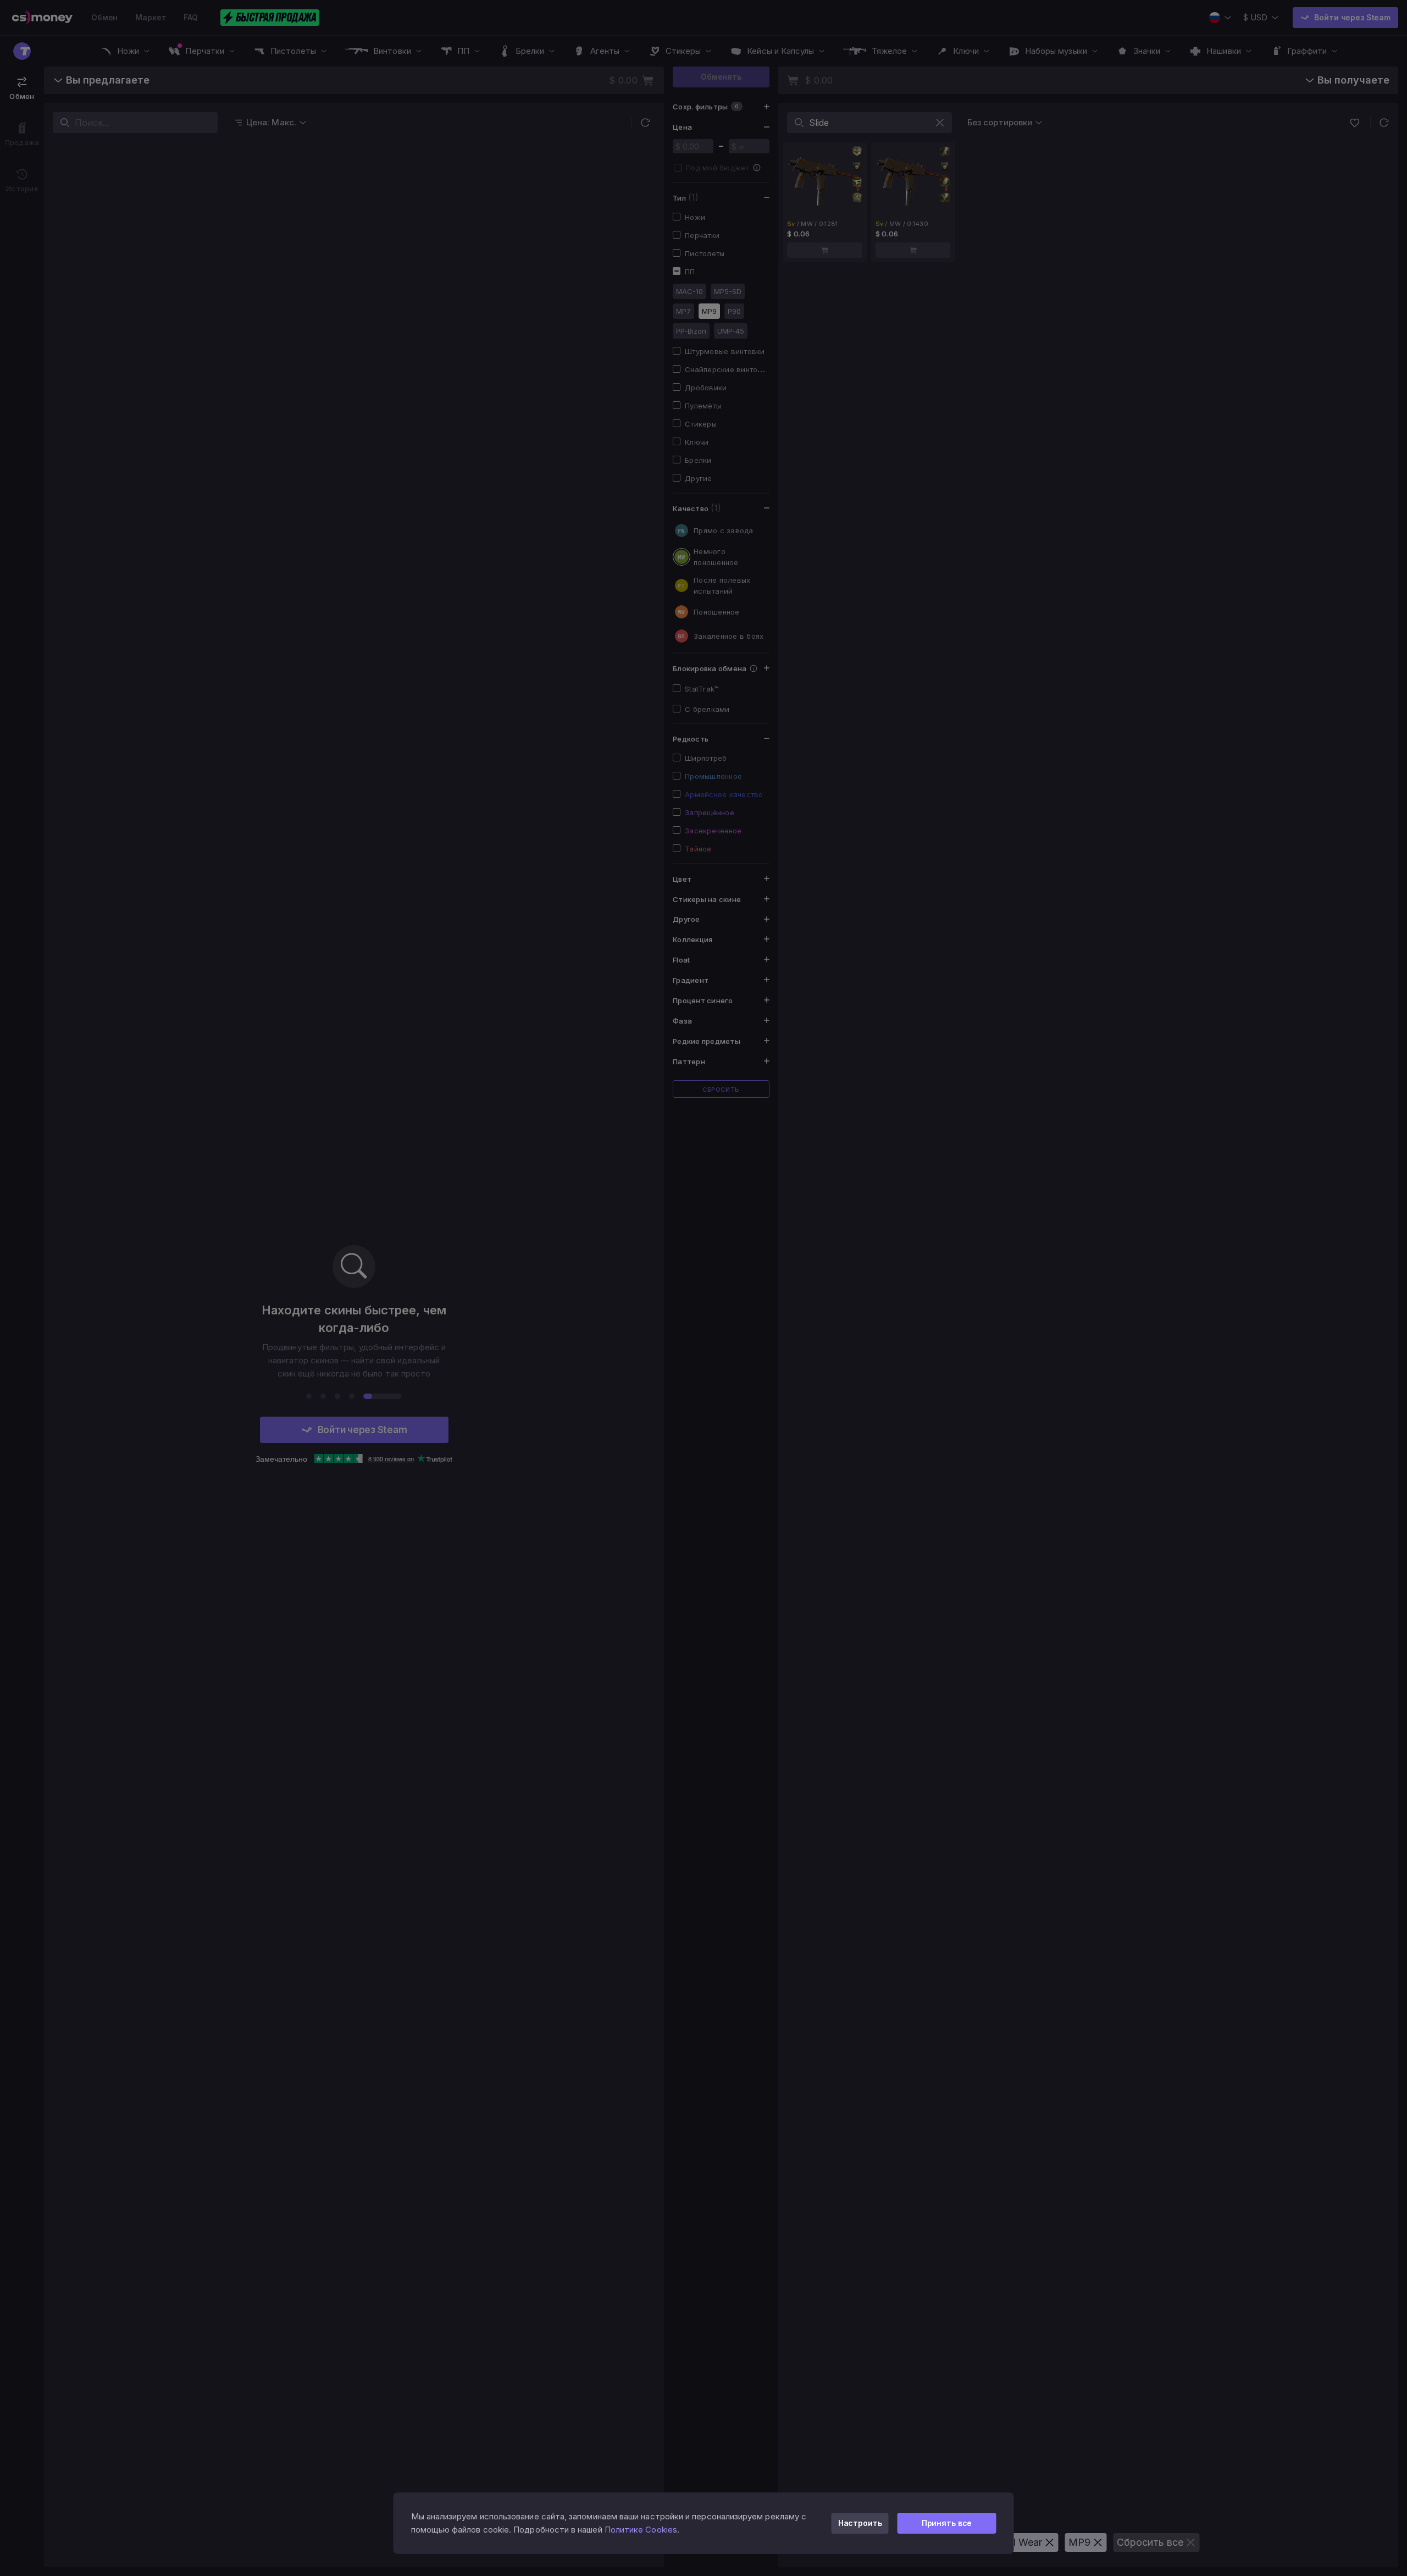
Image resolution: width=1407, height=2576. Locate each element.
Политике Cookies (641, 2530)
